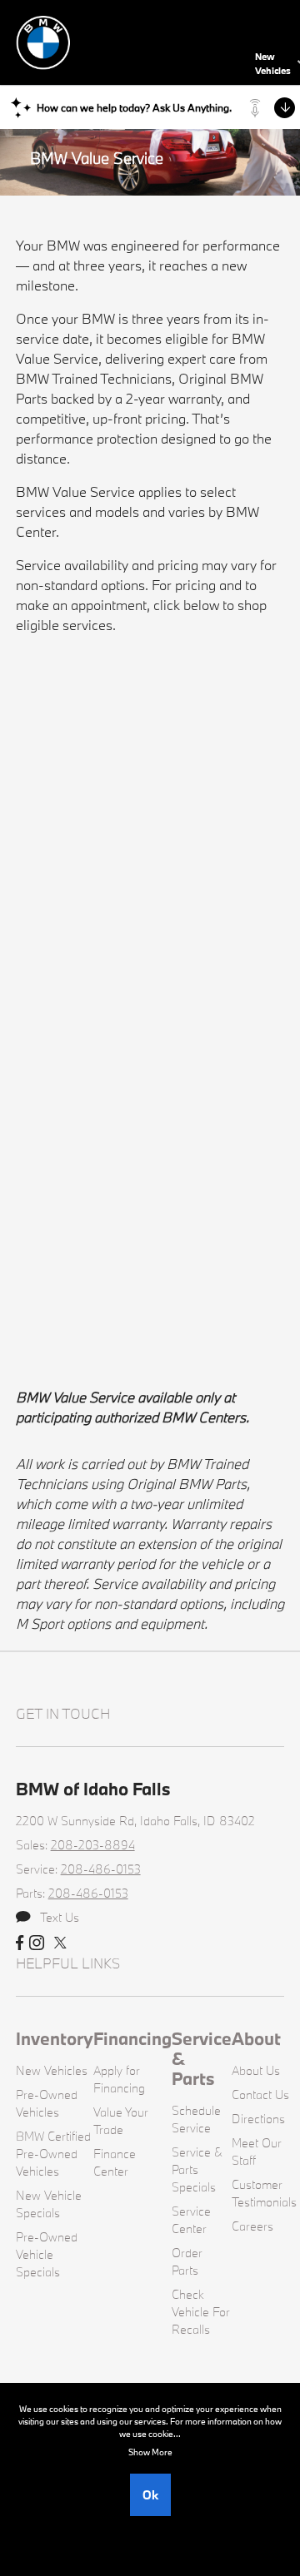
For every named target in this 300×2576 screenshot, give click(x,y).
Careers (252, 2226)
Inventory (55, 2038)
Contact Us (260, 2095)
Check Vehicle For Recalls (201, 2312)
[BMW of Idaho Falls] (132, 40)
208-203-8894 (93, 1845)
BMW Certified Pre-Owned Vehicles (53, 2154)
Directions (258, 2119)
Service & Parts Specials (197, 2169)
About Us (256, 2070)
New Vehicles (52, 2070)
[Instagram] (37, 1943)
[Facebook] (20, 1943)
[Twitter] (60, 1943)
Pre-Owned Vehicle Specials (47, 2254)
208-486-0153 (101, 1869)
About (256, 2038)
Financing (132, 2038)
